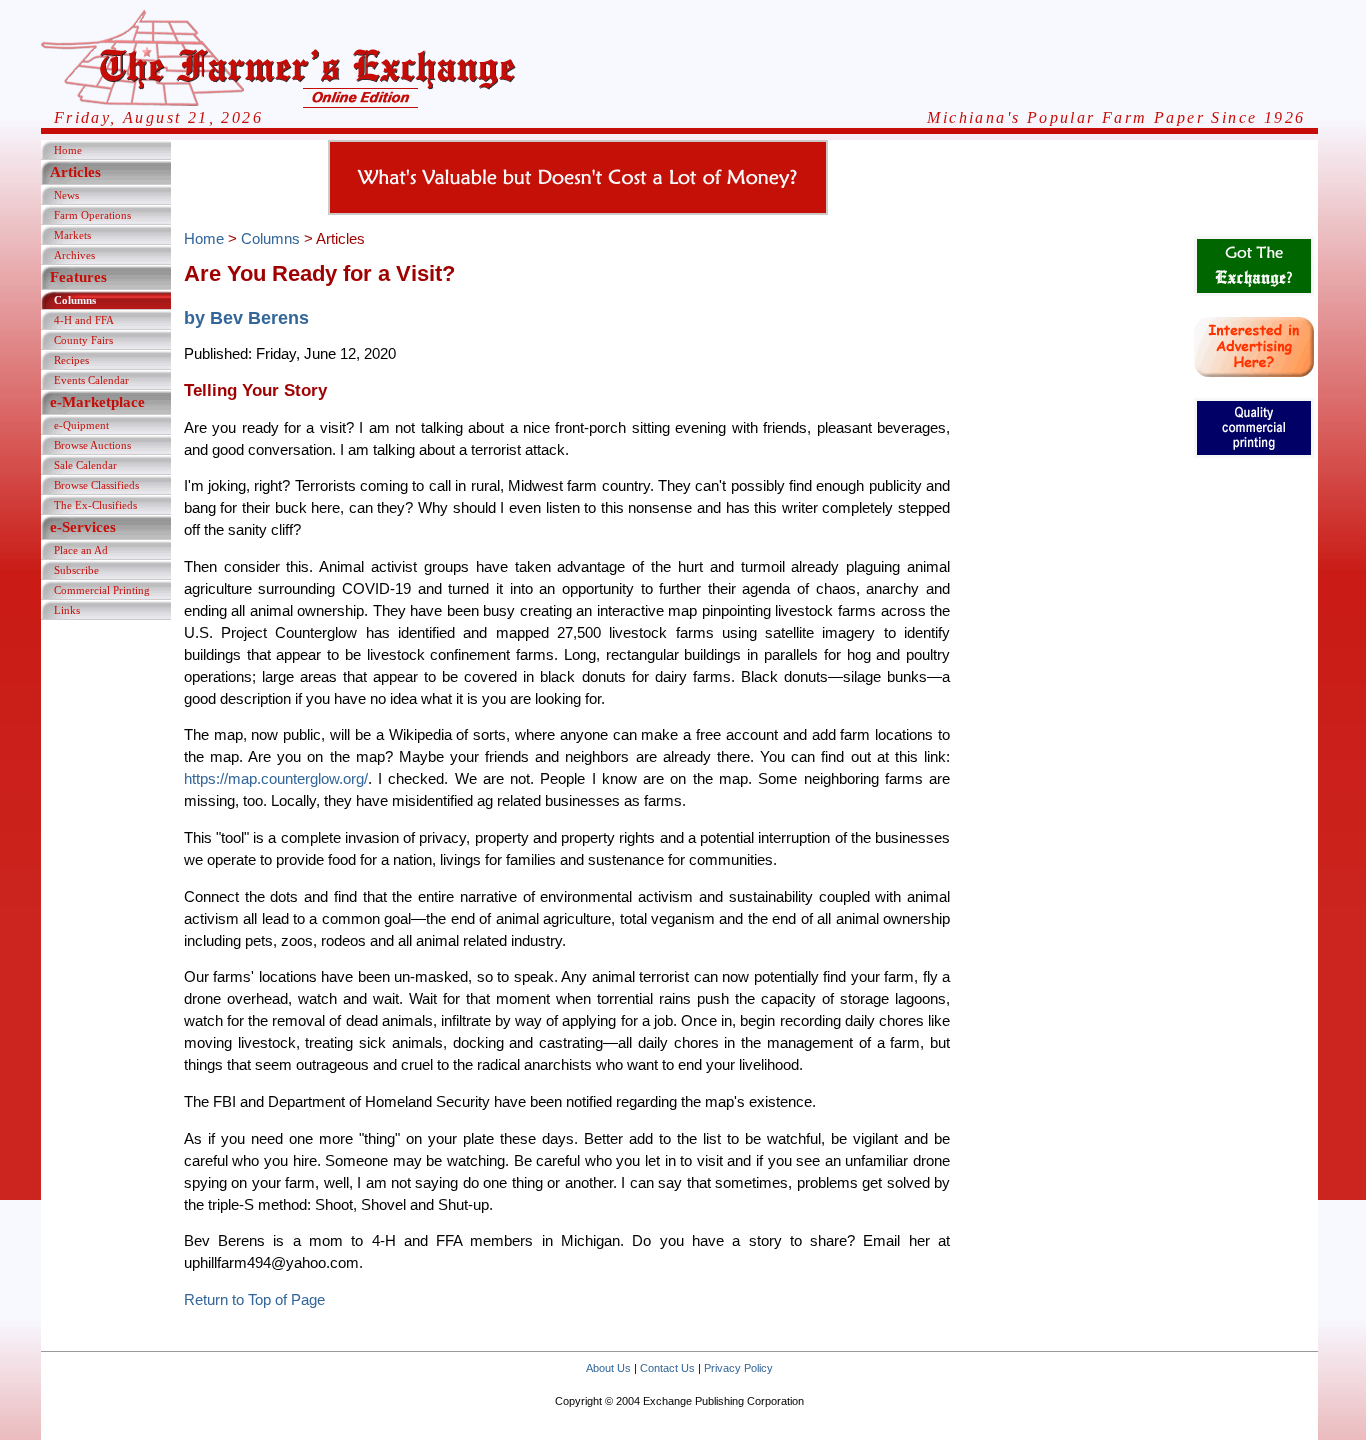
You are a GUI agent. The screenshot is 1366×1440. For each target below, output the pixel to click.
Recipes (71, 360)
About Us (608, 1368)
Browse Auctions (92, 445)
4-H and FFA (84, 320)
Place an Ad (81, 550)
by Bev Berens (246, 317)
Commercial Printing (102, 590)
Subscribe (76, 570)
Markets (72, 235)
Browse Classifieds (96, 485)
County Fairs (83, 340)
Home (68, 150)
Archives (74, 255)
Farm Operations (92, 215)
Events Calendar (91, 380)
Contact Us (667, 1368)
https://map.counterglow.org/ (276, 779)
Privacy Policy (738, 1368)
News (66, 195)
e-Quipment (81, 425)
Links (67, 610)
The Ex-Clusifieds (95, 505)
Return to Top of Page (254, 1300)
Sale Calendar (85, 465)
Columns (75, 300)
